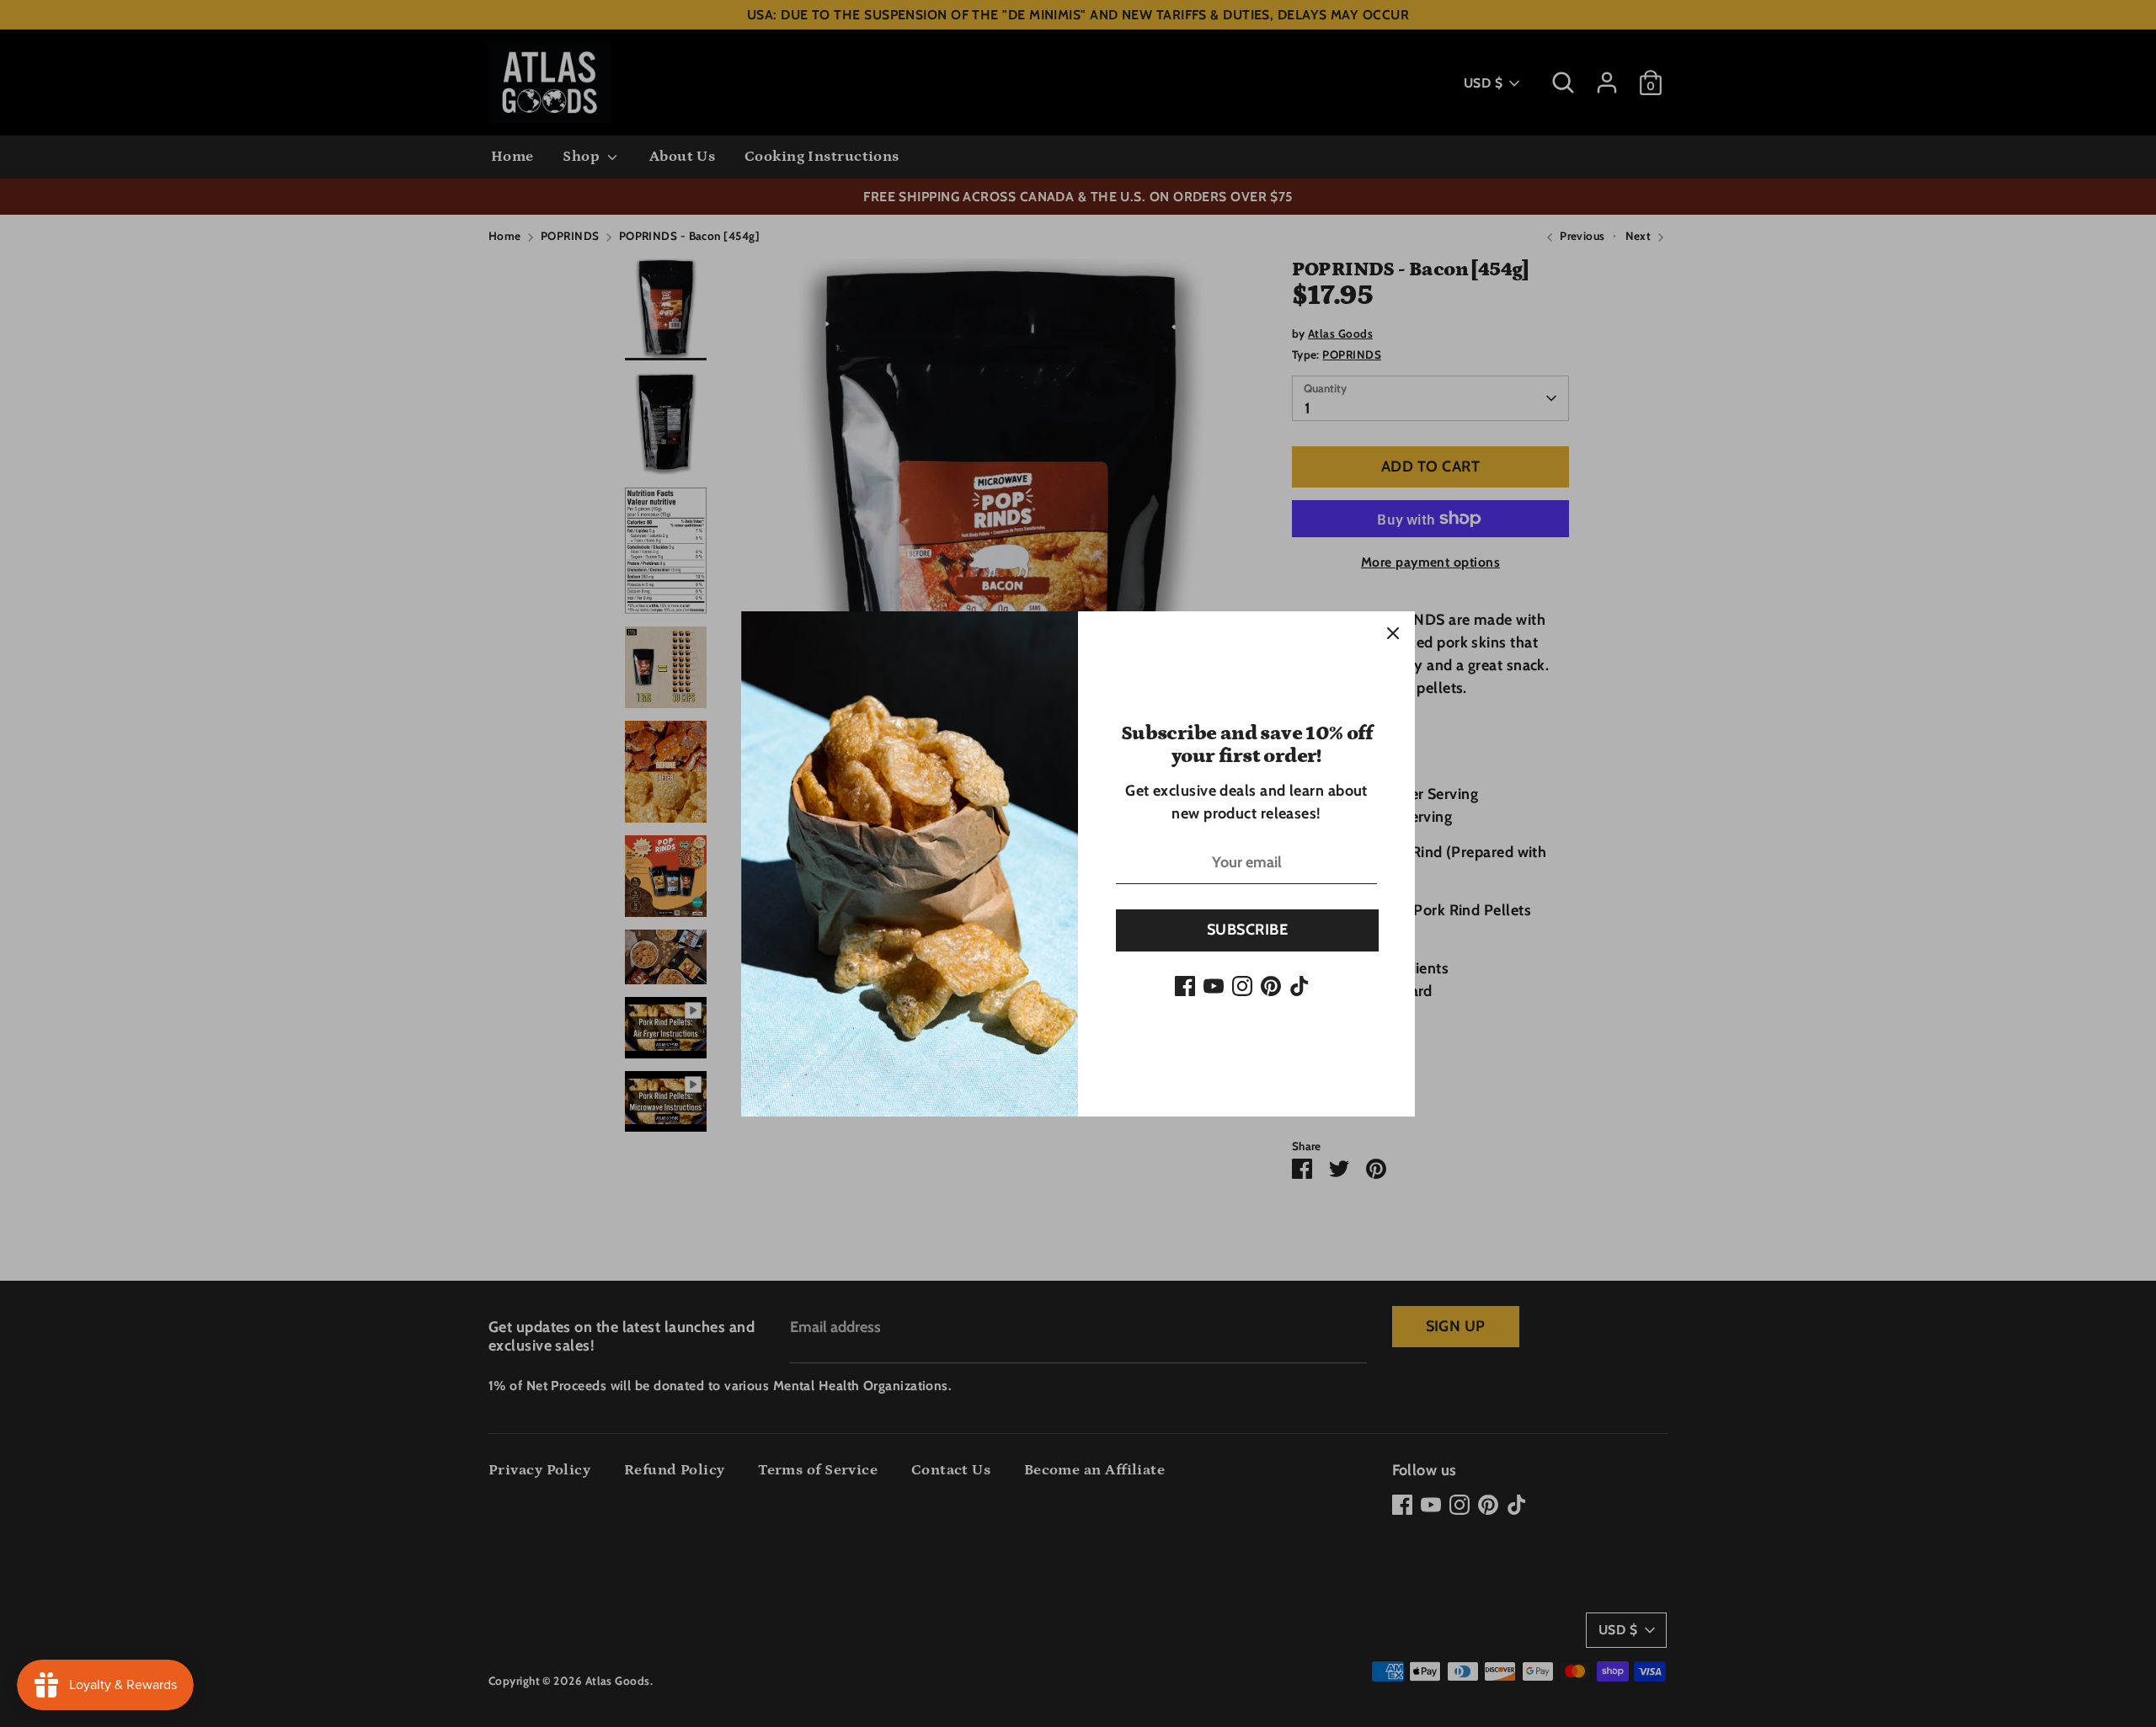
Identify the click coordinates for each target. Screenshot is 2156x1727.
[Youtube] (1214, 986)
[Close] (1393, 633)
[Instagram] (1242, 986)
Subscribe (1247, 930)
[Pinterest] (1271, 986)
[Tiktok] (1299, 986)
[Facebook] (1185, 986)
